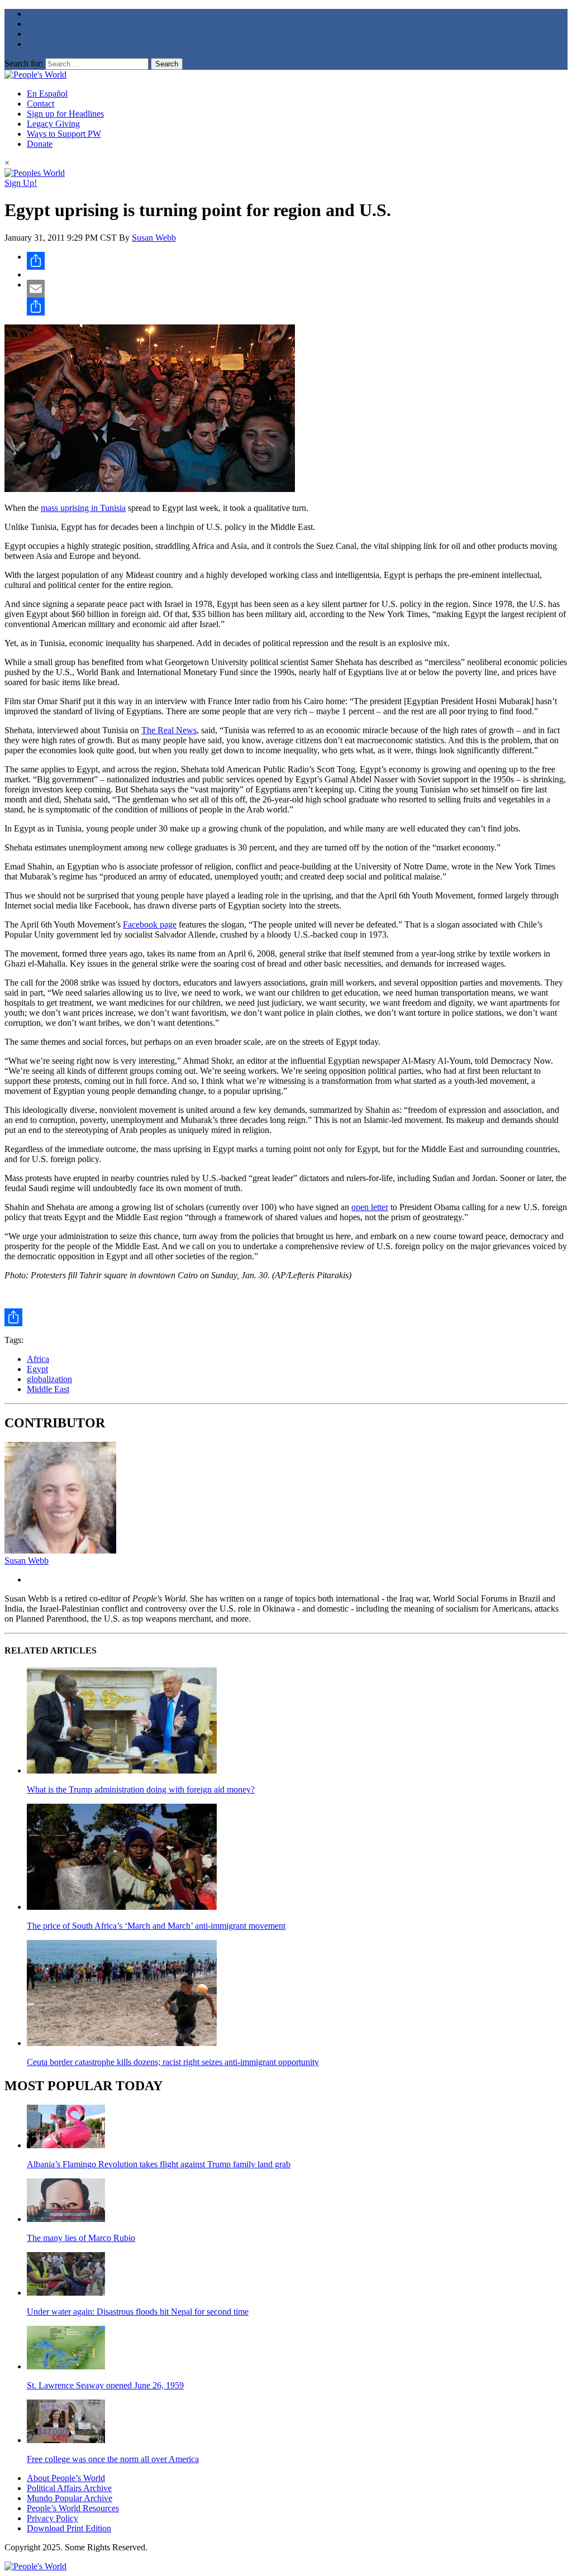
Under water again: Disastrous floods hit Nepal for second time (138, 2312)
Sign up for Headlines (65, 114)
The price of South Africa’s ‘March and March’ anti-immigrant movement (156, 1926)
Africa (38, 1359)
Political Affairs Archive (69, 2488)
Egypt (37, 1369)
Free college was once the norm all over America (113, 2459)
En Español (47, 94)
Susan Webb (154, 238)
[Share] (297, 261)
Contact (40, 104)
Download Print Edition (69, 2528)
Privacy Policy (53, 2518)
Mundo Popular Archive (70, 2498)
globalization (49, 1379)
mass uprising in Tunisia (83, 508)
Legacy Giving (53, 124)
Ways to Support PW (64, 134)
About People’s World (66, 2478)
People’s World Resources (73, 2508)
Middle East (48, 1389)
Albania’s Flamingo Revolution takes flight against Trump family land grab (159, 2164)
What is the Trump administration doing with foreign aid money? (141, 1789)
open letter (370, 1207)
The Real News (169, 730)
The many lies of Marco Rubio (81, 2238)
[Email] (297, 289)
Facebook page (150, 924)
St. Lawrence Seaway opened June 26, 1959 (105, 2385)
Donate (40, 144)
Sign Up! (21, 183)
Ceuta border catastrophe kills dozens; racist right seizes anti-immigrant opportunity (173, 2062)
